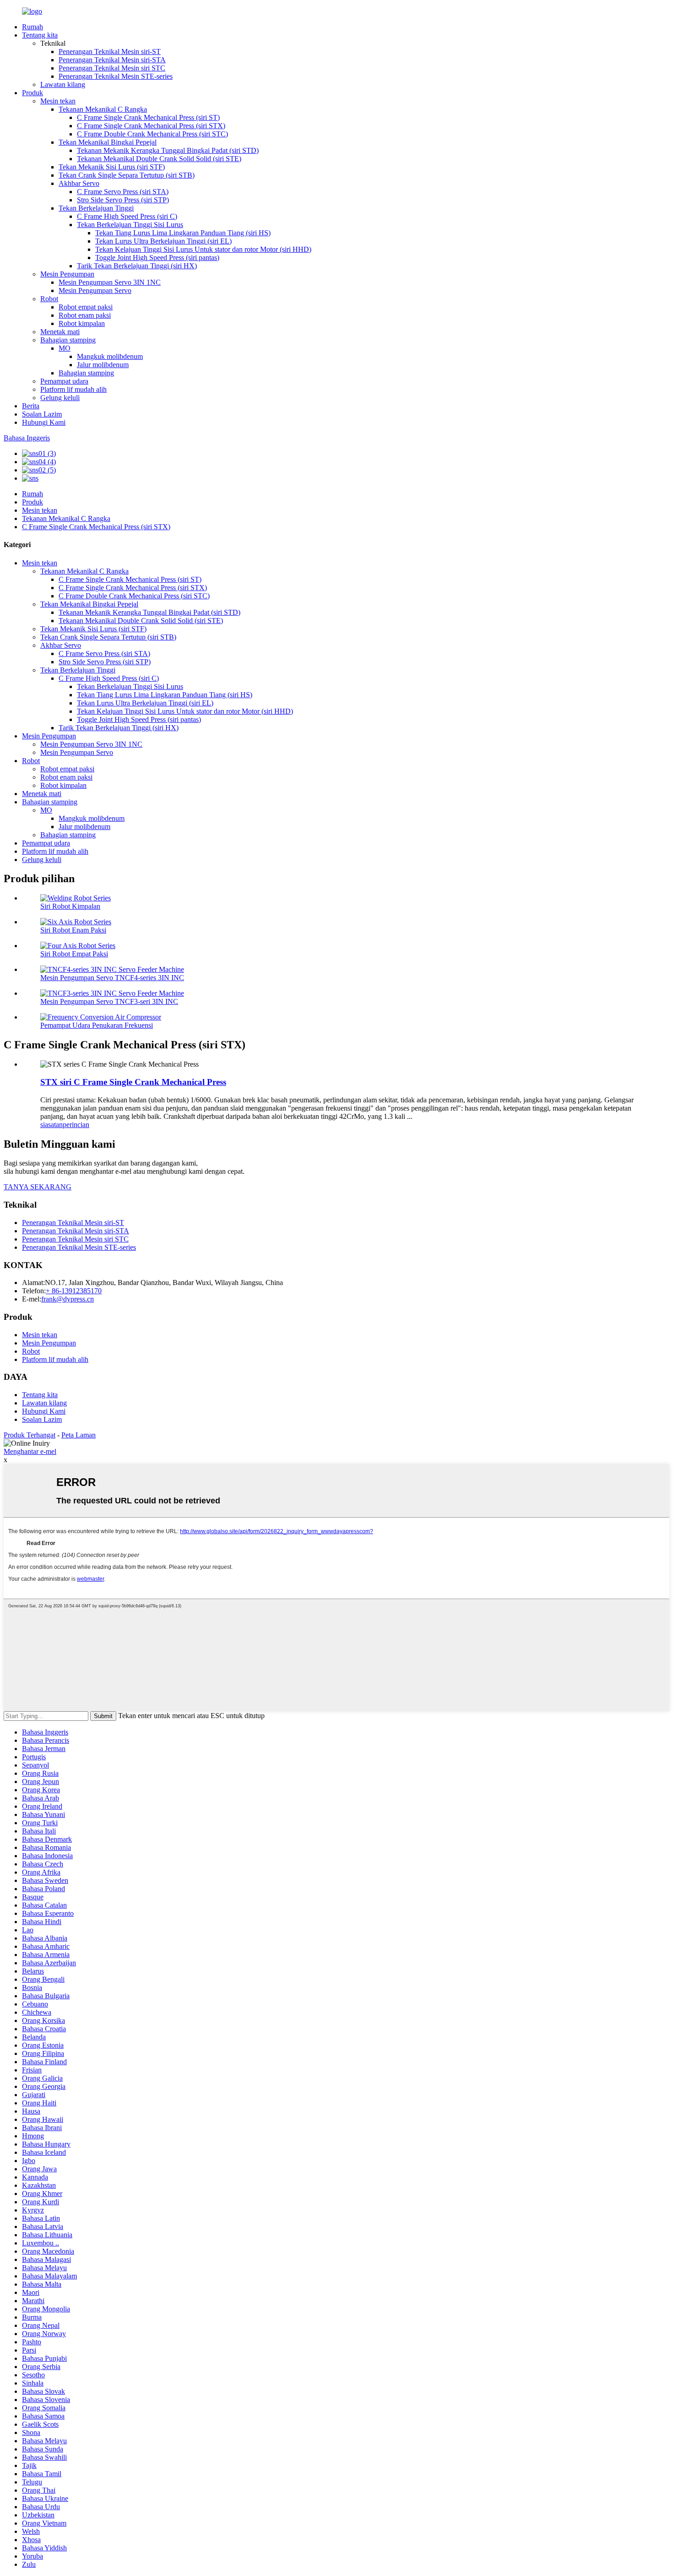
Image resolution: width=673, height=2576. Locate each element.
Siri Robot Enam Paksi (73, 930)
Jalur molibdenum (103, 365)
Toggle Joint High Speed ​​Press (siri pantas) (157, 258)
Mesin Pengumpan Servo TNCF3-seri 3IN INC (109, 1001)
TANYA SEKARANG (38, 1187)
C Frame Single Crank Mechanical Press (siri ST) (148, 117)
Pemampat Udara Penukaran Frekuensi (97, 1025)
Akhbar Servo (79, 183)
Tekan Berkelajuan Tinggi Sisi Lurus (130, 225)
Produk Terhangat (30, 1435)
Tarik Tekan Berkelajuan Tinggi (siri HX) (137, 266)
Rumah (33, 27)
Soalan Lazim (42, 414)
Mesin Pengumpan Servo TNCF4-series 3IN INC (112, 978)
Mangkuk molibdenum (110, 356)
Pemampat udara (64, 381)
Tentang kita (40, 35)
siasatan (52, 1125)
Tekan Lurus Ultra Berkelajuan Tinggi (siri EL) (163, 241)
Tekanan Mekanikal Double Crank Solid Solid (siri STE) (159, 159)
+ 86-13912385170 (74, 1291)
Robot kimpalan (82, 323)
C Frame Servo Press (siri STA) (123, 192)
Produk (33, 93)
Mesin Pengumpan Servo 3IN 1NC (110, 282)
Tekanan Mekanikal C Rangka (103, 109)
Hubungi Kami (44, 422)
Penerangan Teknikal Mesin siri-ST (110, 52)
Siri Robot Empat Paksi (74, 954)
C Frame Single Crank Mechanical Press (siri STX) (151, 126)
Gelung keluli (60, 398)
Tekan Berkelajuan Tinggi (96, 208)
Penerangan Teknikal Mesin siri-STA (112, 60)
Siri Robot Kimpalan (70, 906)
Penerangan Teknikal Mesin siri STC (112, 68)
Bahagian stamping (68, 340)
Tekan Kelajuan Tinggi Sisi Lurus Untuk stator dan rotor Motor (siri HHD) (203, 249)
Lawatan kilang (63, 84)
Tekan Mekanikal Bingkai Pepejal (108, 142)
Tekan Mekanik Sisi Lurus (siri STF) (112, 167)
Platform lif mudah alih (73, 389)
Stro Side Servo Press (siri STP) (123, 200)
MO (65, 348)
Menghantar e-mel (30, 1451)
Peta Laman (79, 1435)
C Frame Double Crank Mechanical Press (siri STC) (152, 134)
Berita (31, 406)
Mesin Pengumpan (67, 274)
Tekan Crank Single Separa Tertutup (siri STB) (127, 175)
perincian (76, 1125)
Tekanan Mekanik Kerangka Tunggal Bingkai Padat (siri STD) (168, 150)
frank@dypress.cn (68, 1299)
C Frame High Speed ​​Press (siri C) (127, 216)
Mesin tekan (58, 101)
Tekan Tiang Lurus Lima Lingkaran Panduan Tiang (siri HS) (183, 233)
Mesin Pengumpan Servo (95, 290)
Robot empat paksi (86, 307)
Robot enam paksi (85, 315)
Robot (49, 299)
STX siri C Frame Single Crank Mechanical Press (133, 1082)
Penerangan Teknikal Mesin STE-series (116, 76)
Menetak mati (60, 332)
